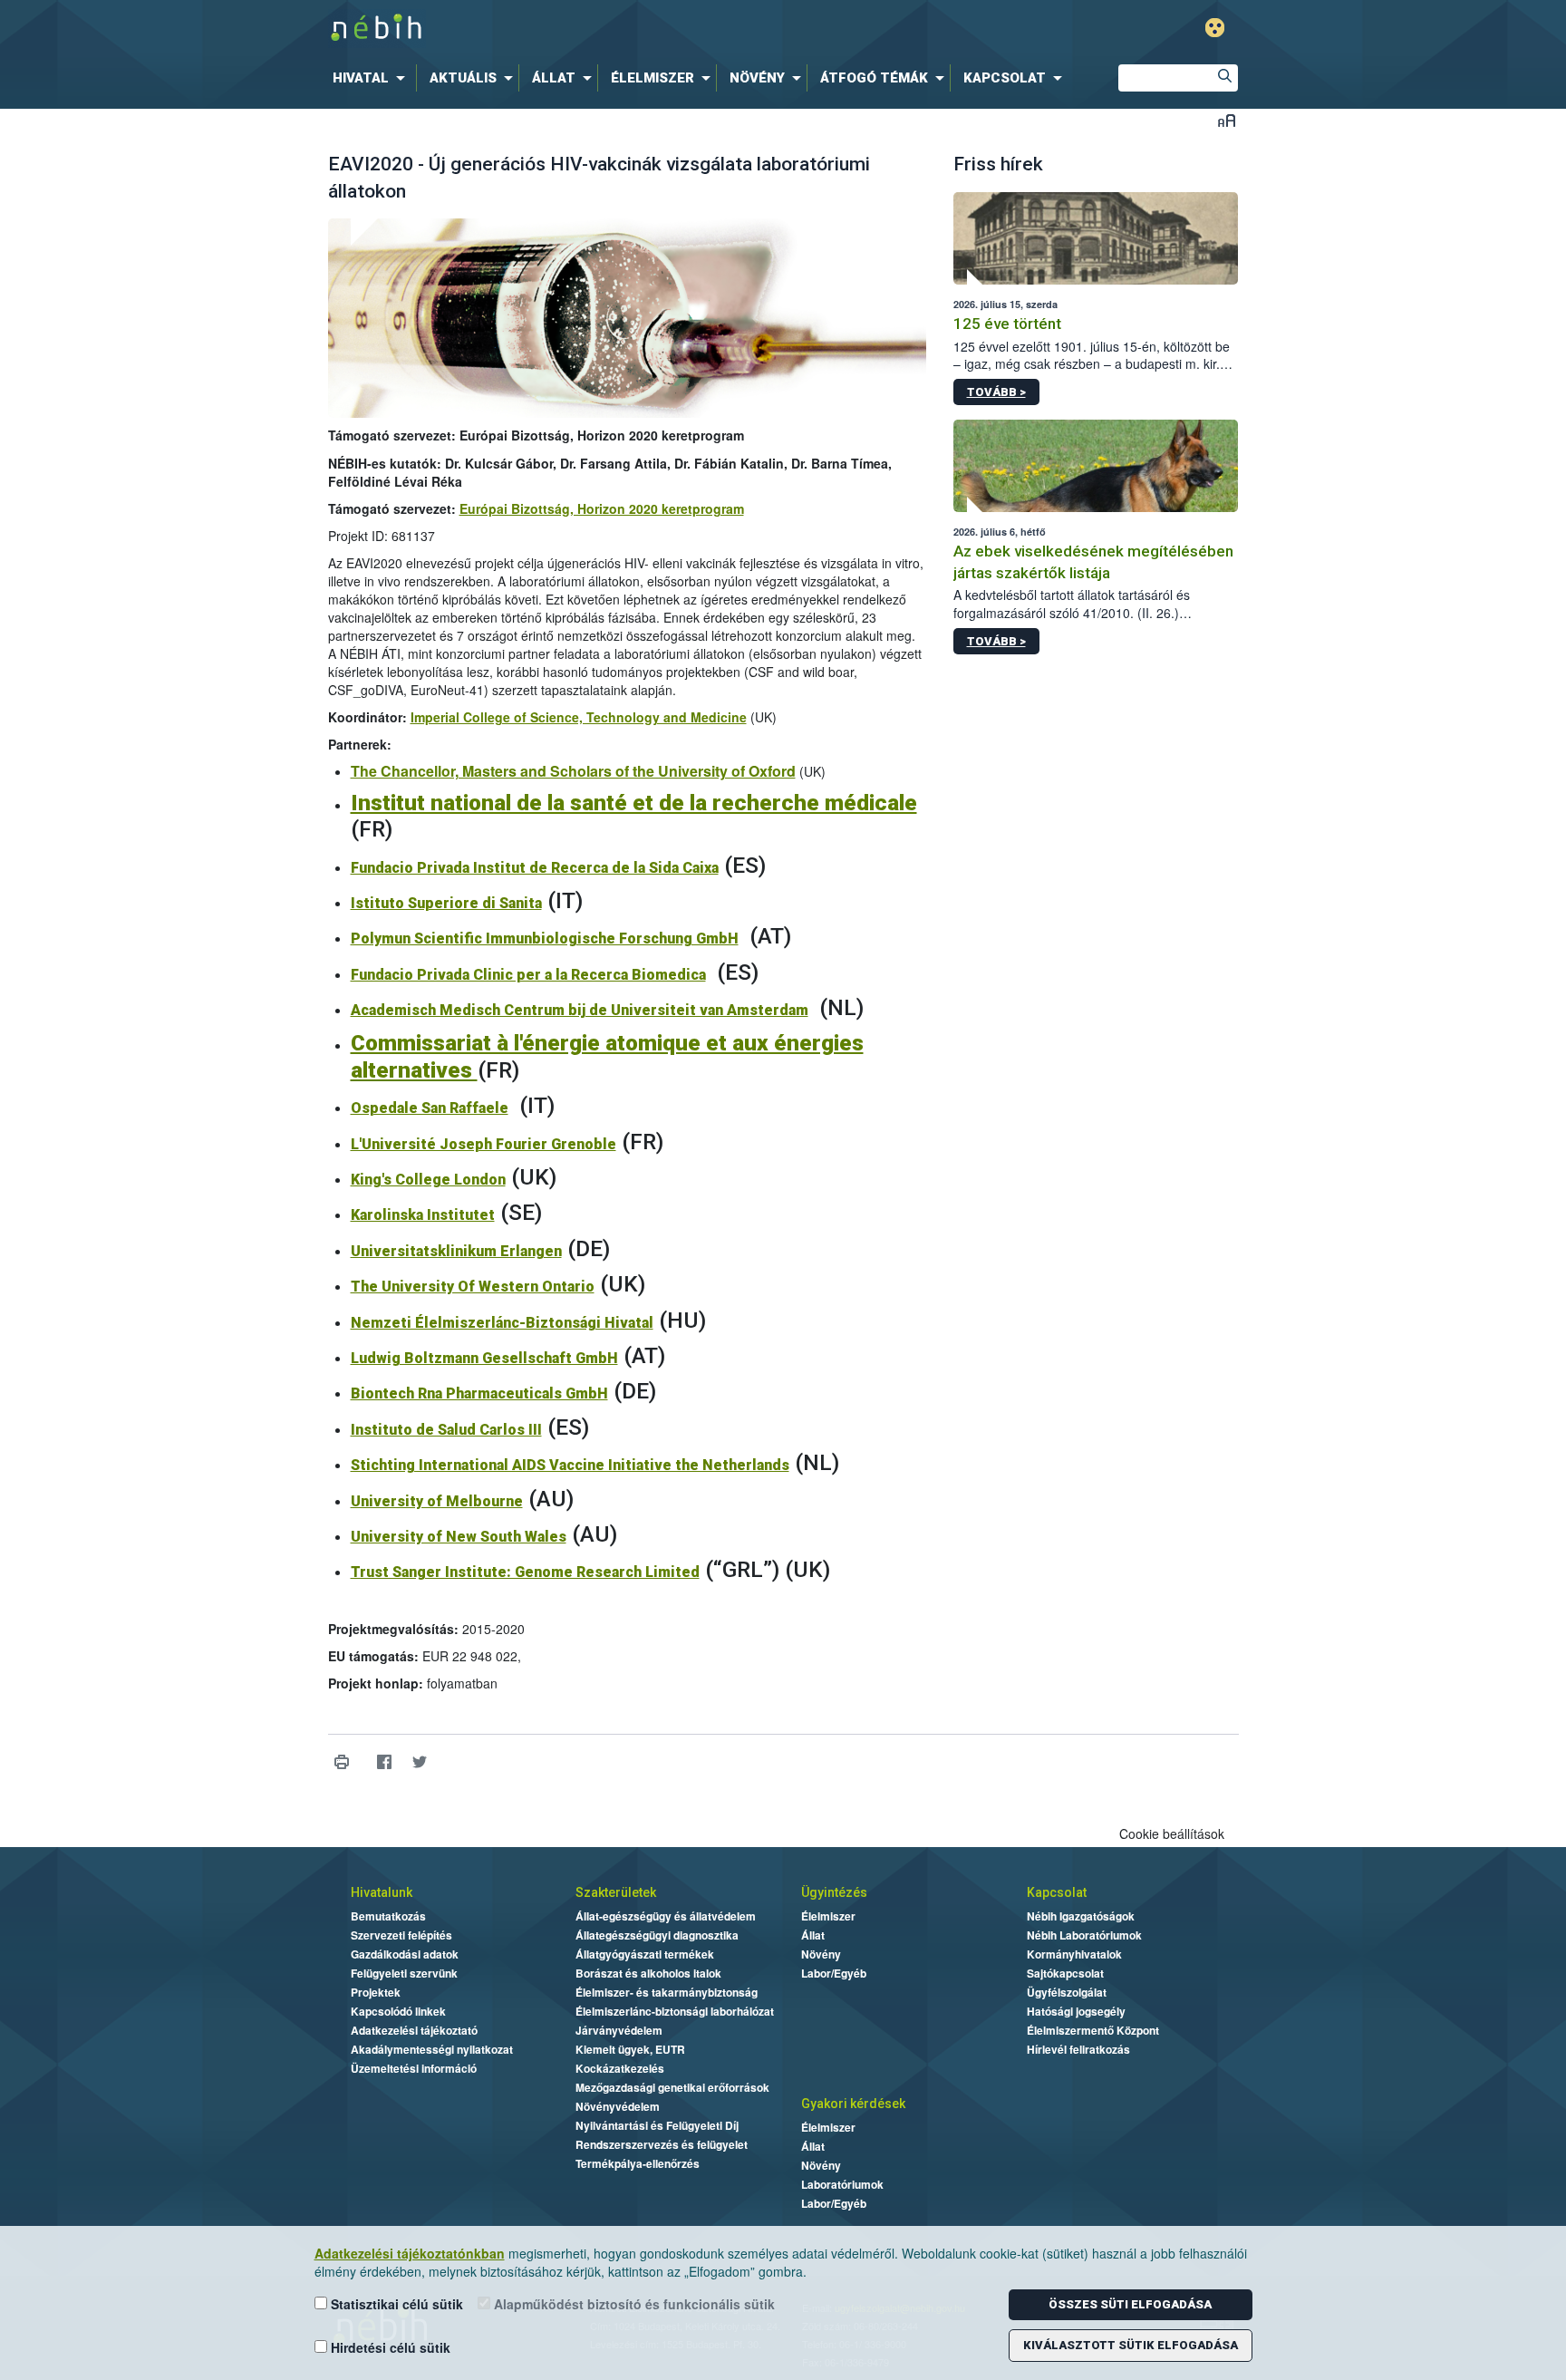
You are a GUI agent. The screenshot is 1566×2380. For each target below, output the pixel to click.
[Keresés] (1224, 78)
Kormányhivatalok (1074, 1954)
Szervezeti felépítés (401, 1935)
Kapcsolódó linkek (398, 2011)
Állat (813, 1935)
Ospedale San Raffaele (430, 1108)
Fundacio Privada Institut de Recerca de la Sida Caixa (535, 868)
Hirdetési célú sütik (389, 2347)
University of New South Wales (459, 1537)
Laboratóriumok (842, 2184)
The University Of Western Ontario (473, 1287)
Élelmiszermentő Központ (1093, 2030)
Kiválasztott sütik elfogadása (1131, 2345)
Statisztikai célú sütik (395, 2304)
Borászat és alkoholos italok (648, 1973)
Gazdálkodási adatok (405, 1954)
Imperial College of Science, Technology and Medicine (579, 717)
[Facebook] (385, 1762)
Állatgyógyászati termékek (645, 1954)
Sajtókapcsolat (1065, 1973)
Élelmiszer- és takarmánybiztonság (667, 1992)
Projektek (376, 1992)
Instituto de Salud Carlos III (446, 1430)
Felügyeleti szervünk (404, 1973)
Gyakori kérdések (853, 2104)
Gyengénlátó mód (1215, 28)
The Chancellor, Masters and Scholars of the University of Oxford (573, 771)
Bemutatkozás (388, 1916)
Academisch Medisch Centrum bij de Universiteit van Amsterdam (580, 1010)
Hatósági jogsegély (1076, 2011)
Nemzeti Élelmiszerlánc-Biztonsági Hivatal (502, 1323)
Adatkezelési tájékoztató (414, 2030)
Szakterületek (616, 1892)
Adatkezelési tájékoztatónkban (410, 2253)
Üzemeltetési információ (414, 2068)
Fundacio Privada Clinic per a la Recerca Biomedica (528, 975)
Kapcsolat (1057, 1892)
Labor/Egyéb (834, 1973)
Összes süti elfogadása (1130, 2304)
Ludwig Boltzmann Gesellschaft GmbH (484, 1358)
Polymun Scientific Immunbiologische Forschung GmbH (545, 938)
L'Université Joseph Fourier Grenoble (483, 1144)
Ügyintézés (834, 1892)
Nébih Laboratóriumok (1084, 1935)
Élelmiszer (828, 1916)
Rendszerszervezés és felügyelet (662, 2144)
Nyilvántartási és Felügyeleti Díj (657, 2125)
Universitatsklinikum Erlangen (456, 1251)
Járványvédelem (619, 2030)
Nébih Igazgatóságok (1081, 1916)
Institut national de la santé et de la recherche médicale (634, 803)
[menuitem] (372, 78)
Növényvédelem (618, 2106)
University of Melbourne (437, 1501)
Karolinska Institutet (423, 1215)
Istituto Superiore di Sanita (446, 903)
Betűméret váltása (1227, 120)
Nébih (590, 29)
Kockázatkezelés (620, 2068)
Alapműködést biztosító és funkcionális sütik (633, 2304)
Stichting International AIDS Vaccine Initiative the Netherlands (570, 1465)
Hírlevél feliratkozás (1078, 2049)
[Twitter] (420, 1762)
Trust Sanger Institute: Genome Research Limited (525, 1572)
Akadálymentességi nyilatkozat (432, 2049)
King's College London (428, 1180)
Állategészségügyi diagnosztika (657, 1935)
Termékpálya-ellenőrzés (638, 2163)
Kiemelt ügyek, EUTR (630, 2049)
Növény (821, 1954)
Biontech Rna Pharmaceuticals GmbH (479, 1393)
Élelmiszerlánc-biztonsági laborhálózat (675, 2011)
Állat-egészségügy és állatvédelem (666, 1916)
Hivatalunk (382, 1892)
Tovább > (996, 392)
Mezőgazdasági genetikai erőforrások (672, 2087)
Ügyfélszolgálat (1067, 1992)
